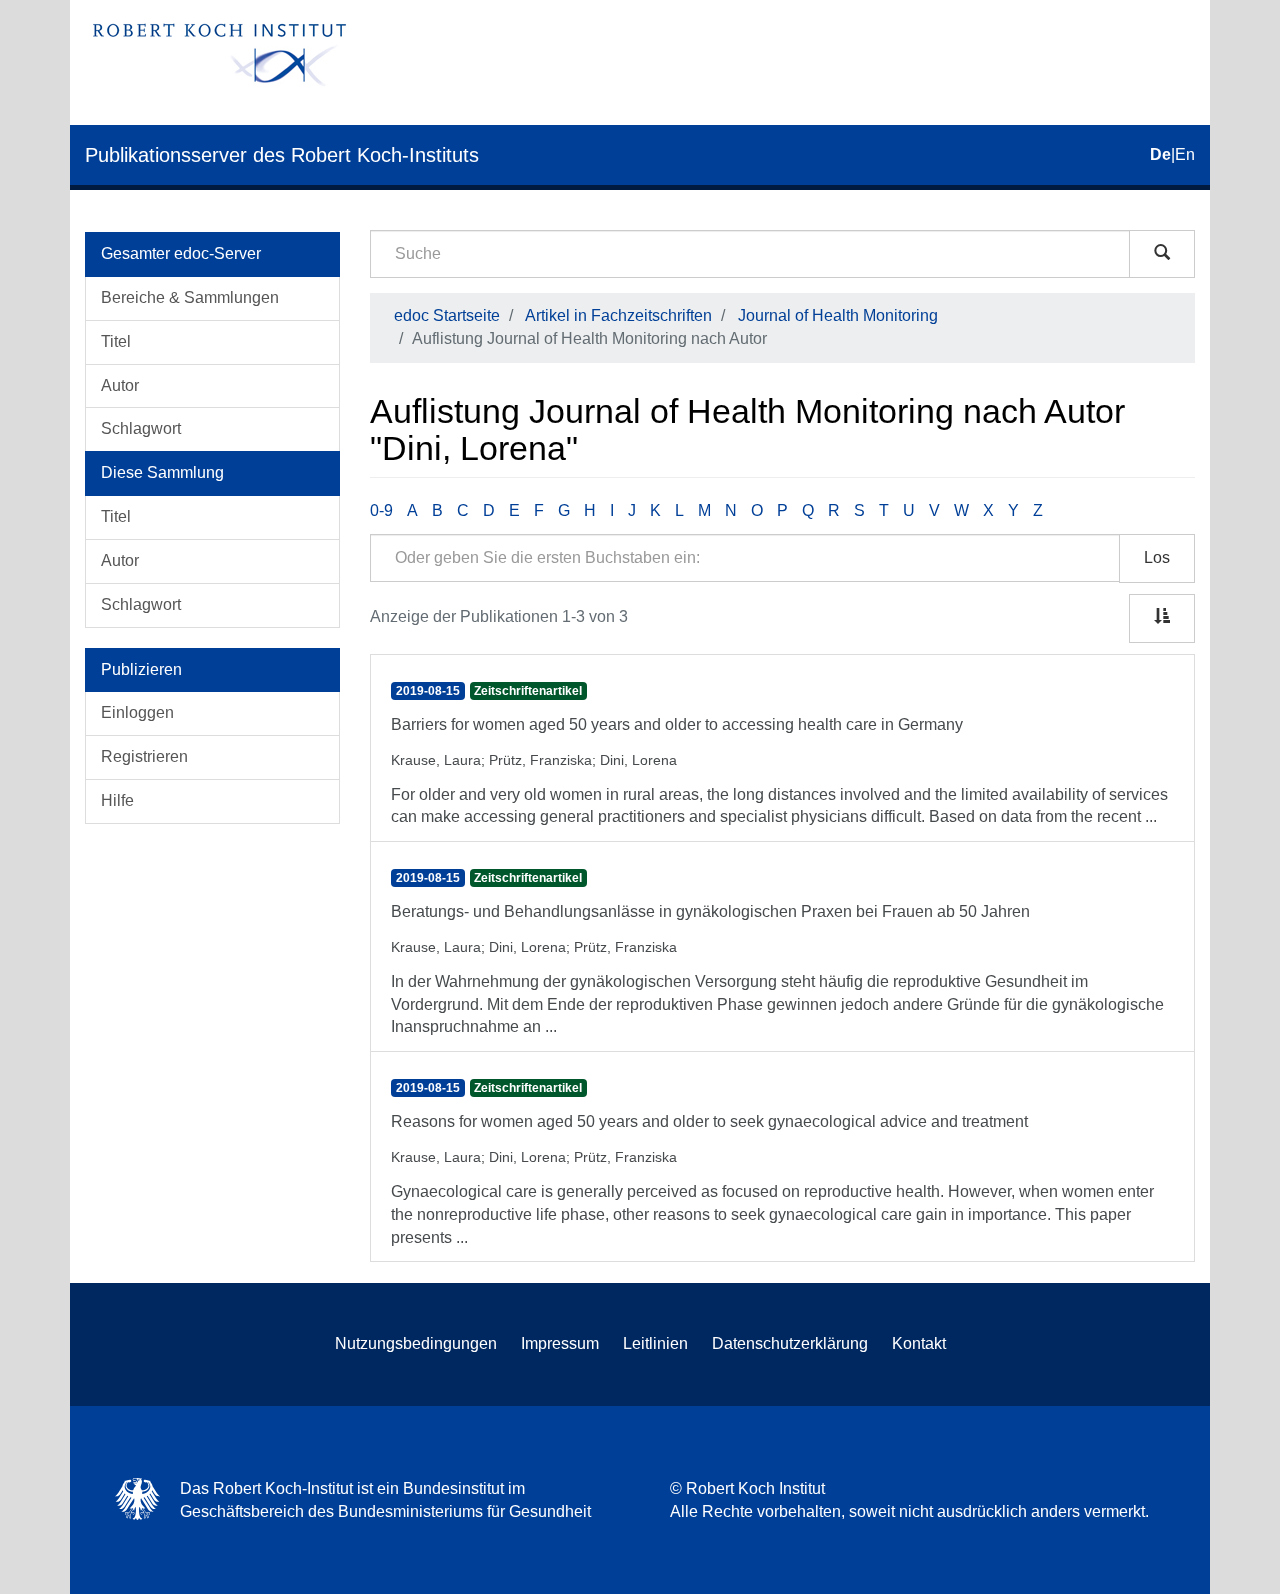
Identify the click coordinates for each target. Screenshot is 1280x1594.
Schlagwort (141, 428)
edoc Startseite (447, 315)
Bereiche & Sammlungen (190, 297)
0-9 (381, 510)
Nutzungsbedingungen (416, 1343)
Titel (116, 341)
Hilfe (117, 800)
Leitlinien (655, 1343)
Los (1157, 557)
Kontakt (919, 1343)
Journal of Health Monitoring (838, 315)
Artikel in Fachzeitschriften (618, 315)
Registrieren (144, 756)
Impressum (560, 1343)
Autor (120, 385)
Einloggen (137, 712)
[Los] (1162, 254)
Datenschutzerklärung (790, 1343)
